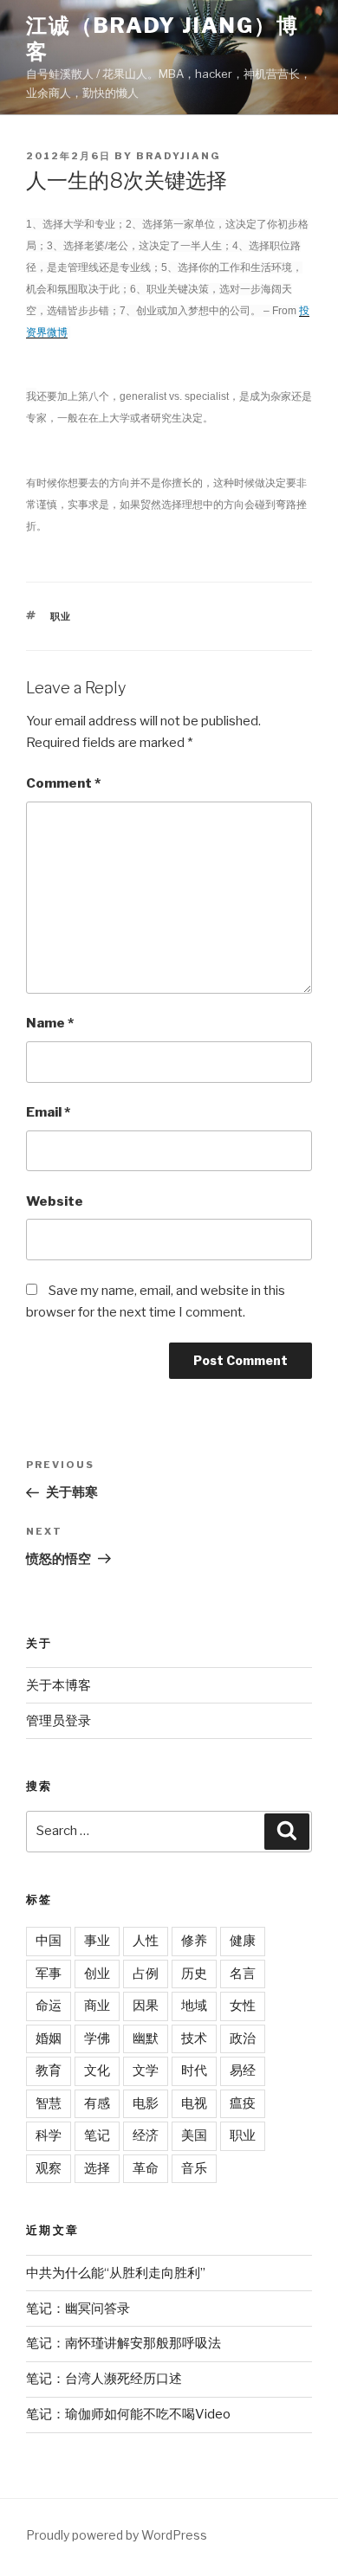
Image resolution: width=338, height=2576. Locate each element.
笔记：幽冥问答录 (78, 2309)
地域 (194, 2006)
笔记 (97, 2135)
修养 (194, 1941)
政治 (243, 2038)
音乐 (194, 2168)
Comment (63, 783)
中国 (49, 1941)
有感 (97, 2103)
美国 (194, 2135)
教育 (49, 2070)
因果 (146, 2006)
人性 (146, 1941)
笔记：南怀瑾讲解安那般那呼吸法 (123, 2343)
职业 (62, 616)
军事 (49, 1974)
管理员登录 (58, 1721)
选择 (97, 2168)
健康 (243, 1941)
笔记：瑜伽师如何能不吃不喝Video (128, 2414)
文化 (97, 2070)
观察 (49, 2168)
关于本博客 (58, 1685)
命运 (49, 2006)
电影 (146, 2103)
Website (55, 1201)
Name (50, 1023)
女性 (243, 2006)
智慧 (49, 2103)
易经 (243, 2070)
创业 (97, 1974)
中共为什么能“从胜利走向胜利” (116, 2273)
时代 (194, 2070)
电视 (194, 2103)
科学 (49, 2135)
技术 (194, 2038)
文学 (146, 2070)
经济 (146, 2135)
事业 (97, 1941)
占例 (146, 1974)
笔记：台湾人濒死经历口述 (104, 2379)
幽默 (146, 2038)
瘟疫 (243, 2103)
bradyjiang (179, 156)
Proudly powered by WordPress (117, 2535)
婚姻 (49, 2038)
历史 (194, 1974)
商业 (97, 2006)
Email (48, 1112)
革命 (146, 2168)
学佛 (97, 2038)
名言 (243, 1974)
